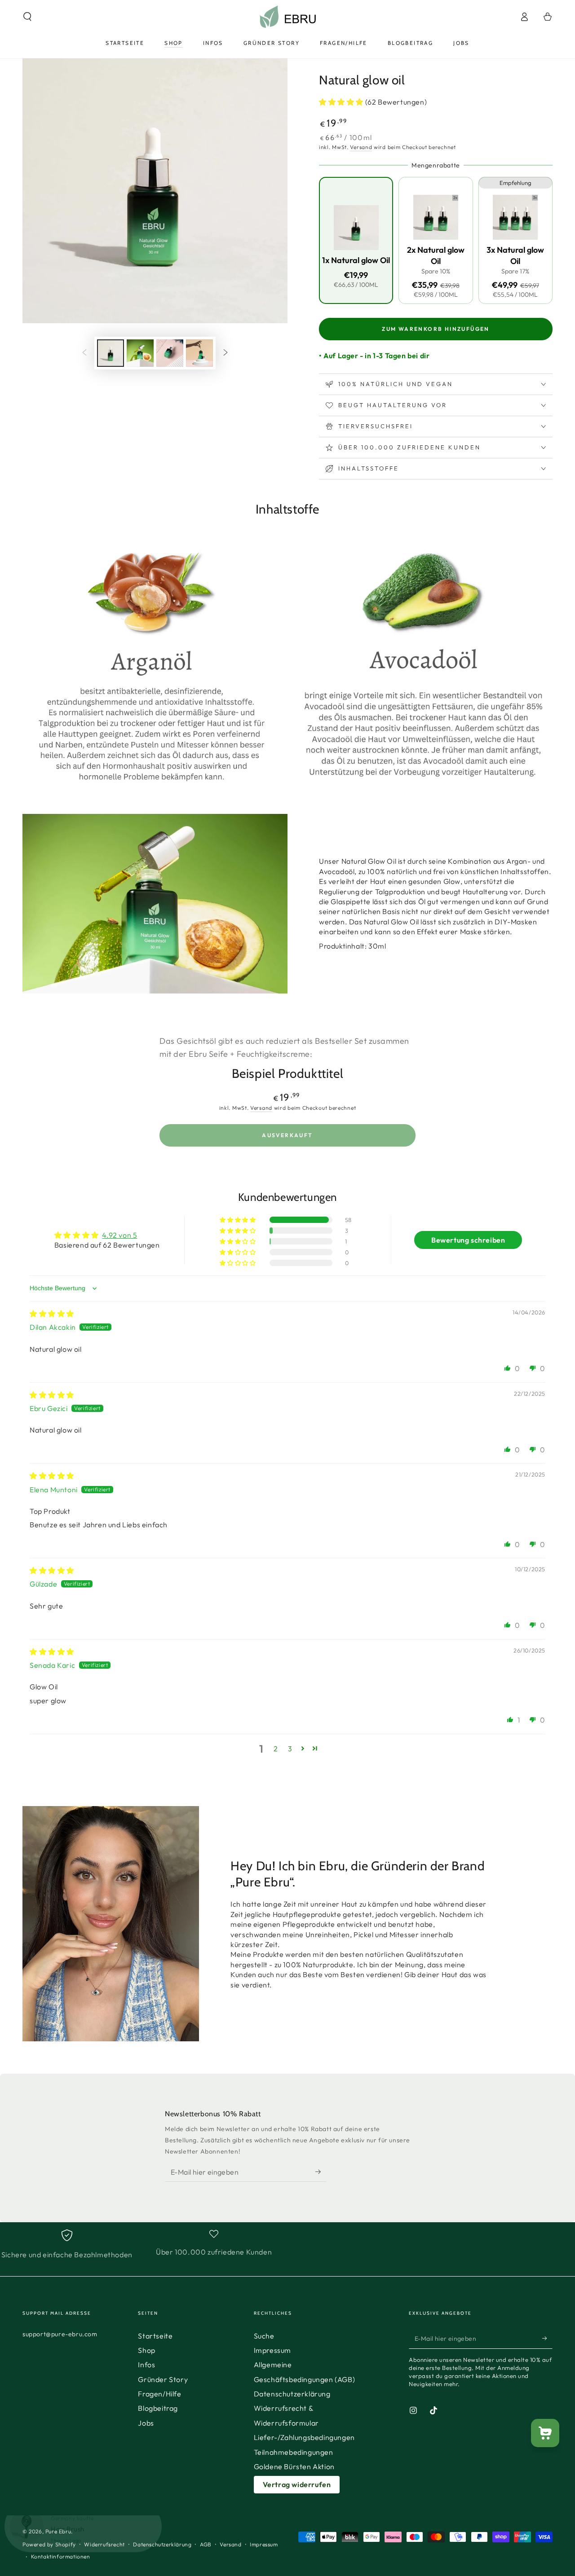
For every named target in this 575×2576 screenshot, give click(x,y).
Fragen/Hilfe (159, 2394)
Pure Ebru (58, 2531)
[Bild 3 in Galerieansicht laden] (170, 353)
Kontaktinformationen (61, 2556)
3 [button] (290, 1749)
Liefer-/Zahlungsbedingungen (304, 2437)
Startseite (155, 2336)
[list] (287, 2244)
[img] (52, 1314)
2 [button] (276, 1749)
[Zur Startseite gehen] (288, 17)
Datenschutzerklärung (292, 2394)
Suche (264, 2336)
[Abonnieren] (321, 2172)
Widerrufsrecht (104, 2544)
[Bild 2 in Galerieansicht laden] (140, 353)
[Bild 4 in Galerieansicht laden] (199, 353)
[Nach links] (84, 353)
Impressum (272, 2350)
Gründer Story (163, 2379)
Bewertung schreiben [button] (468, 1240)
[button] (27, 17)
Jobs (146, 2423)
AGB (206, 2544)
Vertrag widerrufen (297, 2484)
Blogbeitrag (158, 2408)
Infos (146, 2365)
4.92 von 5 (119, 1235)
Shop (146, 2350)
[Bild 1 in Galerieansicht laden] (111, 353)
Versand (361, 147)
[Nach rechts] (226, 353)
